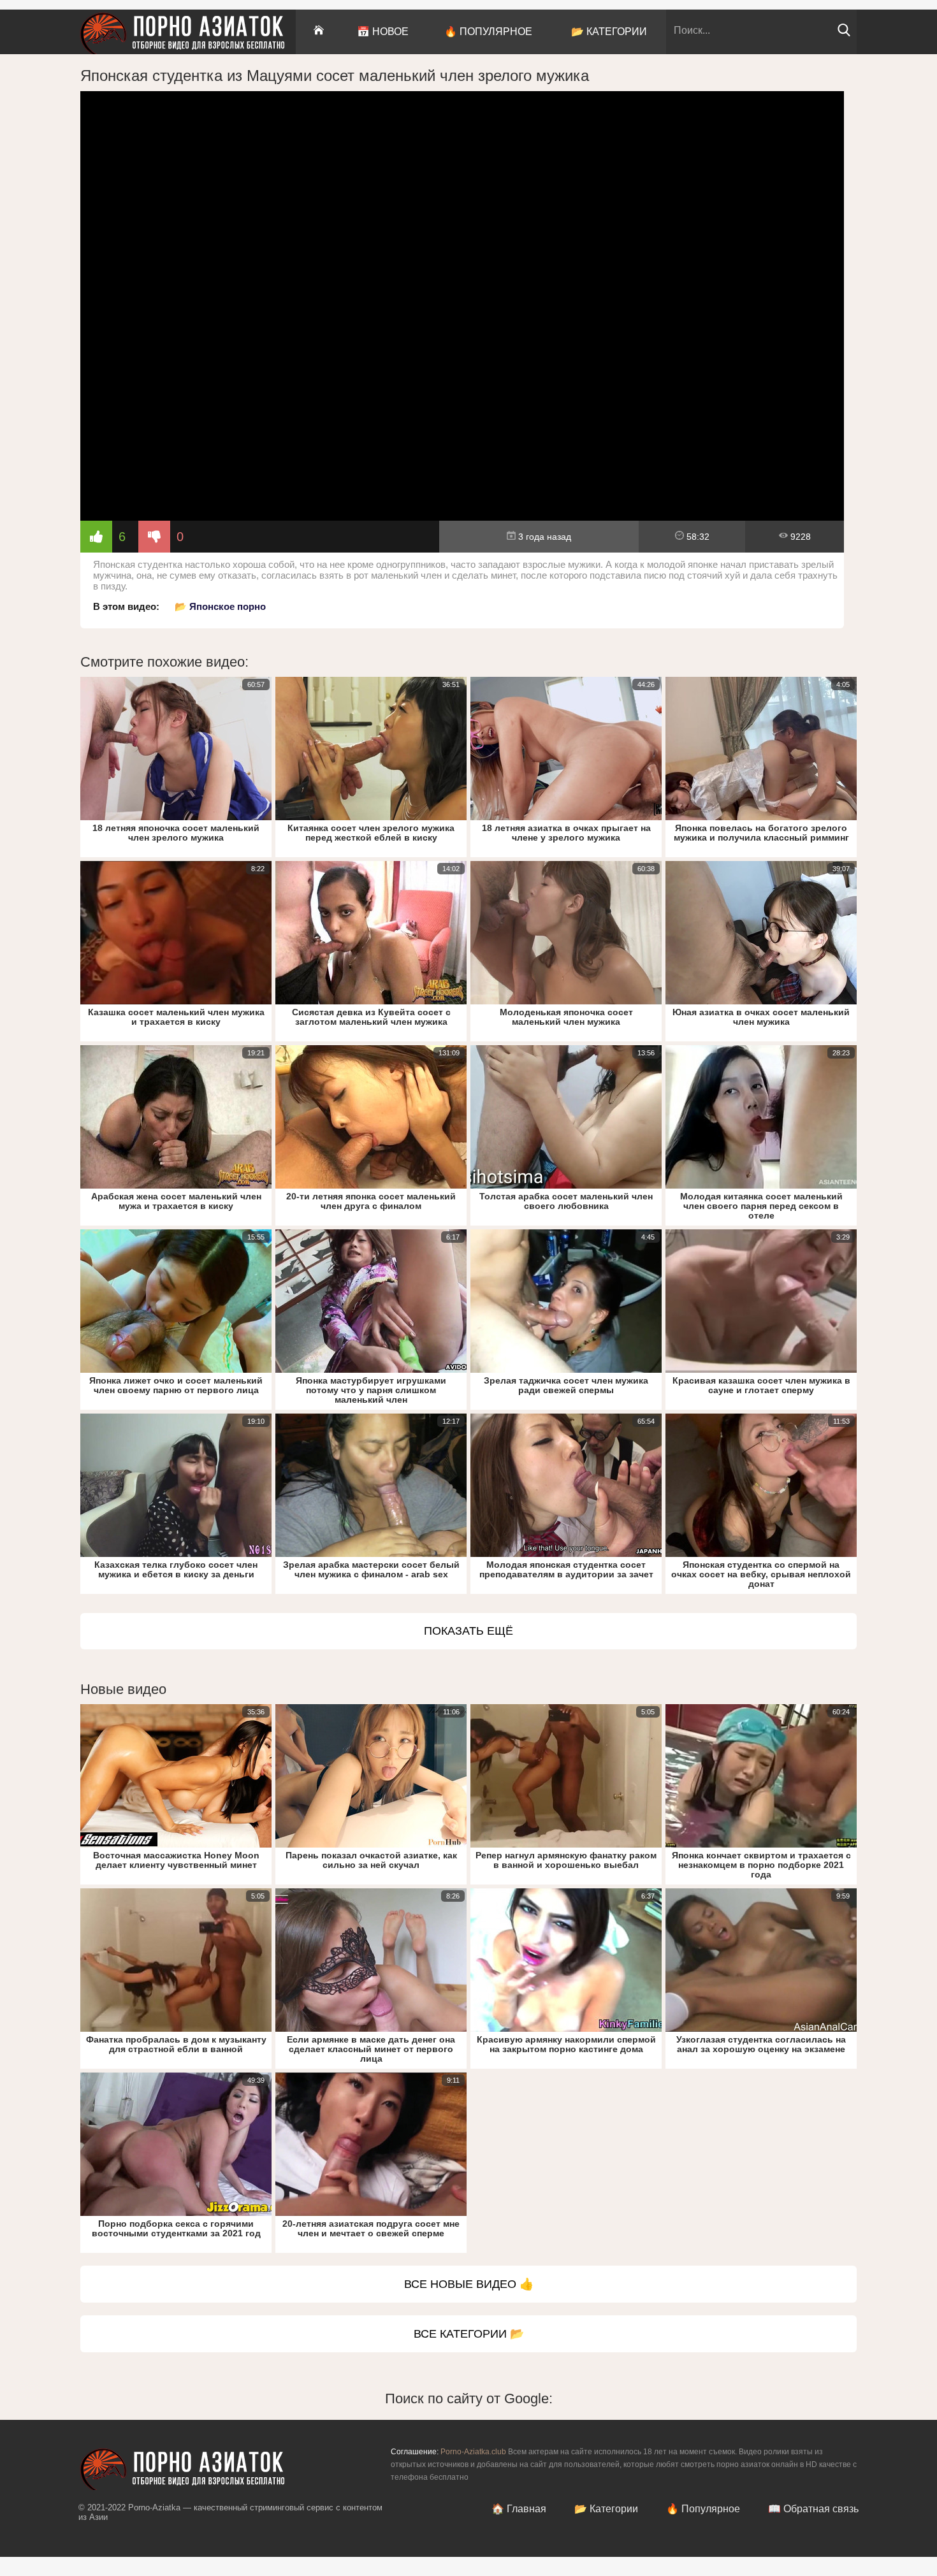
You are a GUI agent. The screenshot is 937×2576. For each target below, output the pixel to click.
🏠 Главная (519, 2509)
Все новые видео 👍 (469, 2284)
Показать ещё (468, 1631)
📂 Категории (609, 32)
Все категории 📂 (469, 2334)
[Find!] (844, 33)
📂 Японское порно (220, 606)
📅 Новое (383, 32)
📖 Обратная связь (813, 2509)
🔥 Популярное (488, 32)
